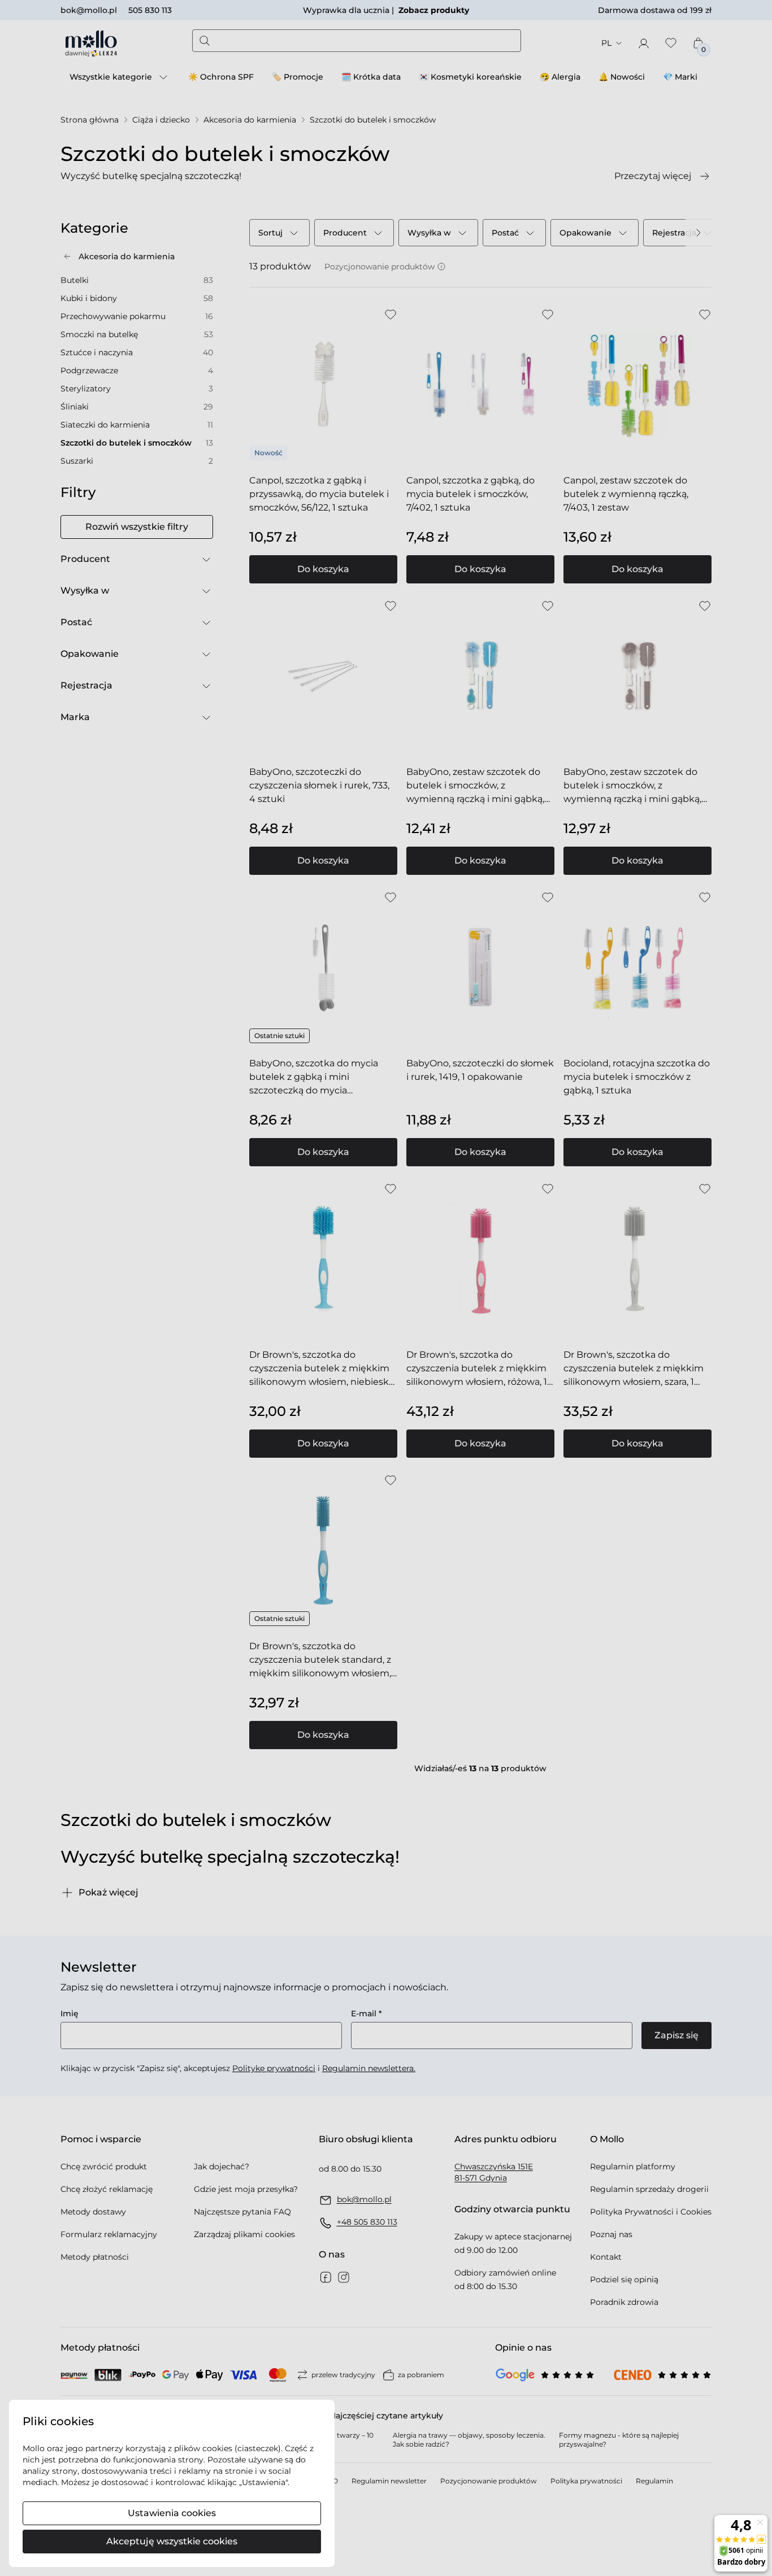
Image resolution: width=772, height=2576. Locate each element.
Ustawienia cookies (172, 2513)
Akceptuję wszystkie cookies (172, 2541)
